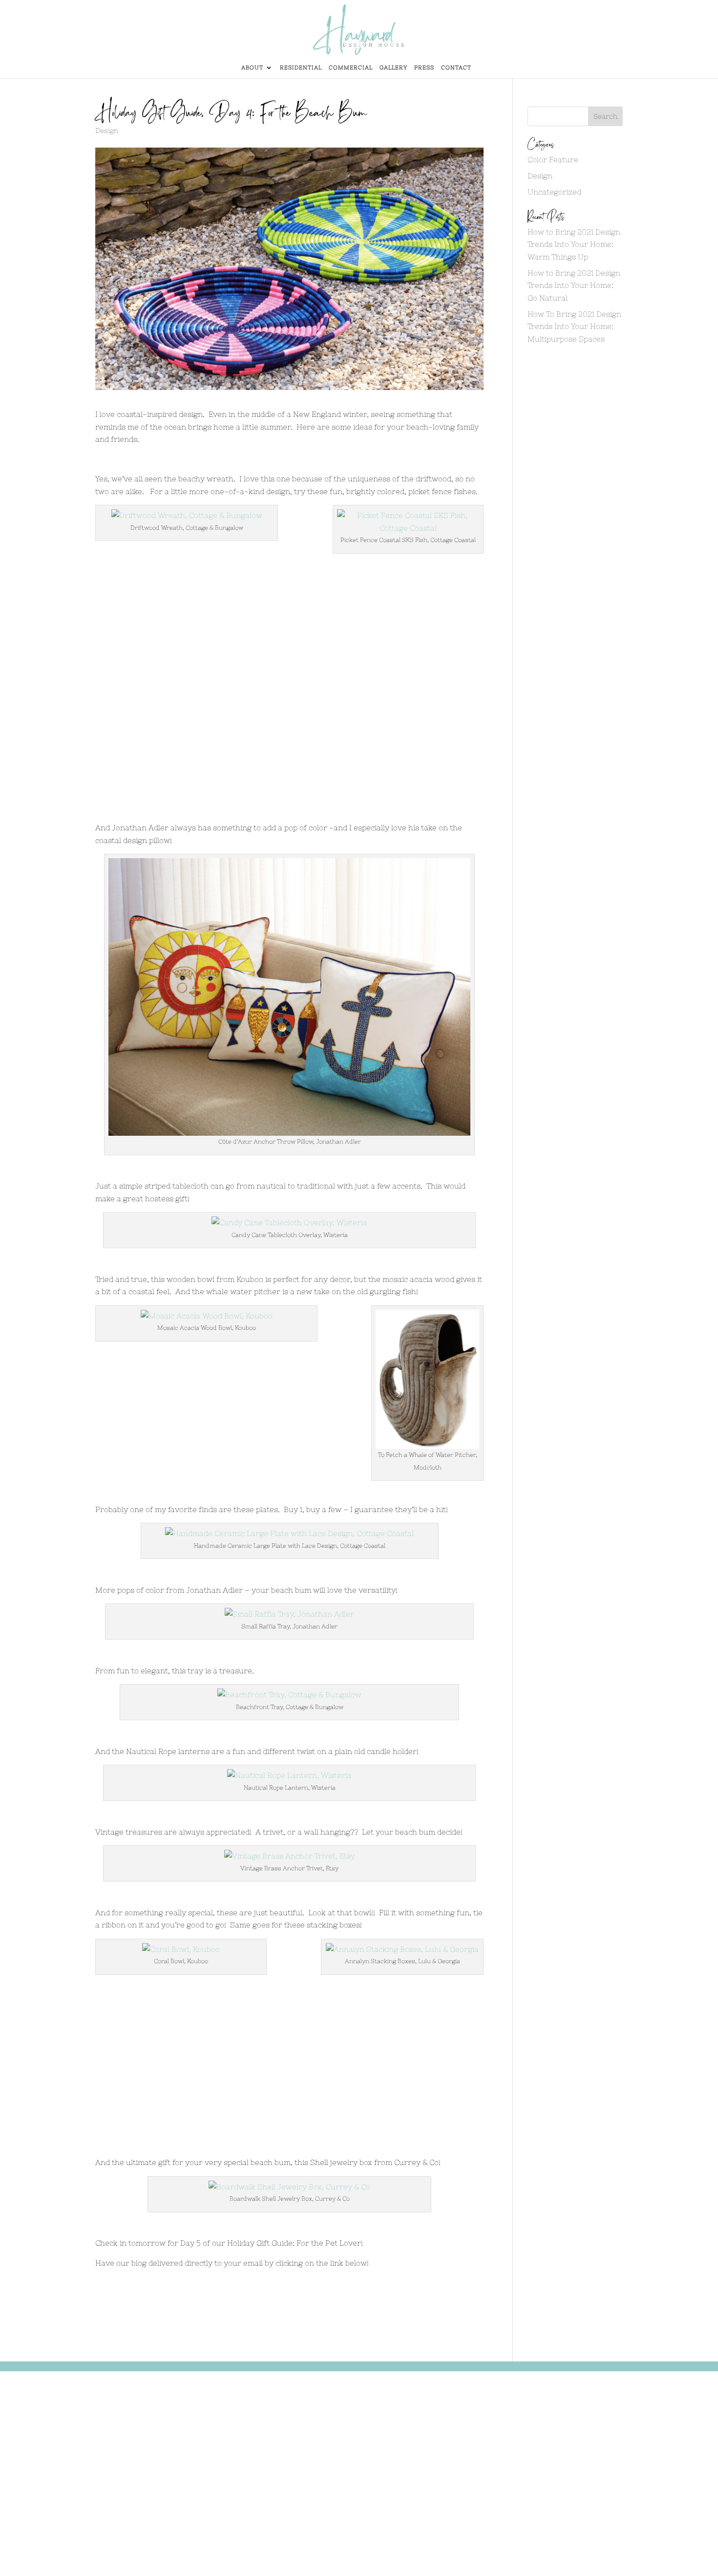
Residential (301, 67)
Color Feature (553, 160)
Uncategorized (554, 192)
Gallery (393, 67)
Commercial (351, 67)
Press (424, 67)
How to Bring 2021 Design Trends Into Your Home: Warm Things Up (574, 244)
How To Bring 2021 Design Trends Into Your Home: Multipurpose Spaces (574, 326)
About (252, 67)
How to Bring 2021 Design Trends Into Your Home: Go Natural (574, 285)
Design (107, 130)
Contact (456, 67)
